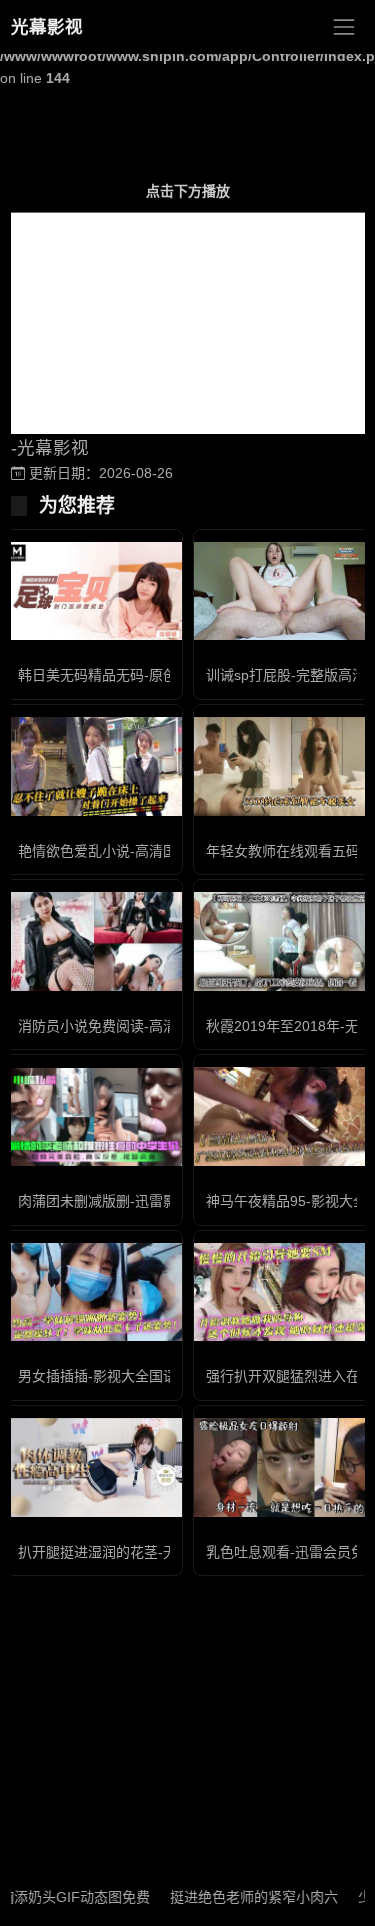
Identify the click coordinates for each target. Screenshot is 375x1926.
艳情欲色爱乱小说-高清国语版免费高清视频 (153, 851)
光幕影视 (47, 27)
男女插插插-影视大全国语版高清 (118, 1376)
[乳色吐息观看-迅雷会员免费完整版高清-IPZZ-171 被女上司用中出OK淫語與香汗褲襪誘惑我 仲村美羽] (282, 1467)
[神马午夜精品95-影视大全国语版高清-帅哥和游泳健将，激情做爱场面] (282, 1116)
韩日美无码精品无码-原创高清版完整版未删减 (160, 675)
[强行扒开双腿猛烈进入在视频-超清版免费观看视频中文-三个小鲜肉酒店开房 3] (282, 1292)
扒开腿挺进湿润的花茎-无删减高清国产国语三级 (167, 1552)
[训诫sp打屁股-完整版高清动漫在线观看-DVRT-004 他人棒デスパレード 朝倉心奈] (282, 591)
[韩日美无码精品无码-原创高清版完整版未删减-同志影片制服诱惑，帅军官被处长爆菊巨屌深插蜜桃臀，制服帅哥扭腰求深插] (94, 591)
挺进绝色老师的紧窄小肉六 (238, 1897)
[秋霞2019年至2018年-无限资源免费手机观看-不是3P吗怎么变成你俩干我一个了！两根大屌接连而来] (282, 941)
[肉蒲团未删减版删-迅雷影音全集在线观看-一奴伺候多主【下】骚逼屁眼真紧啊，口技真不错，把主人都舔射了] (94, 1117)
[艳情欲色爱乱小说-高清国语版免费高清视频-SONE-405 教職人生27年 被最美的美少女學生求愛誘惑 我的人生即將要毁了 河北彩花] (94, 766)
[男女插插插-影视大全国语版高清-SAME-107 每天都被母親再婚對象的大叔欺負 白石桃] (94, 1292)
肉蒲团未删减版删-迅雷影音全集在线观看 (146, 1201)
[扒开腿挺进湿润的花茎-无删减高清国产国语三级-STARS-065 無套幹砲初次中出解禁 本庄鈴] (94, 1467)
